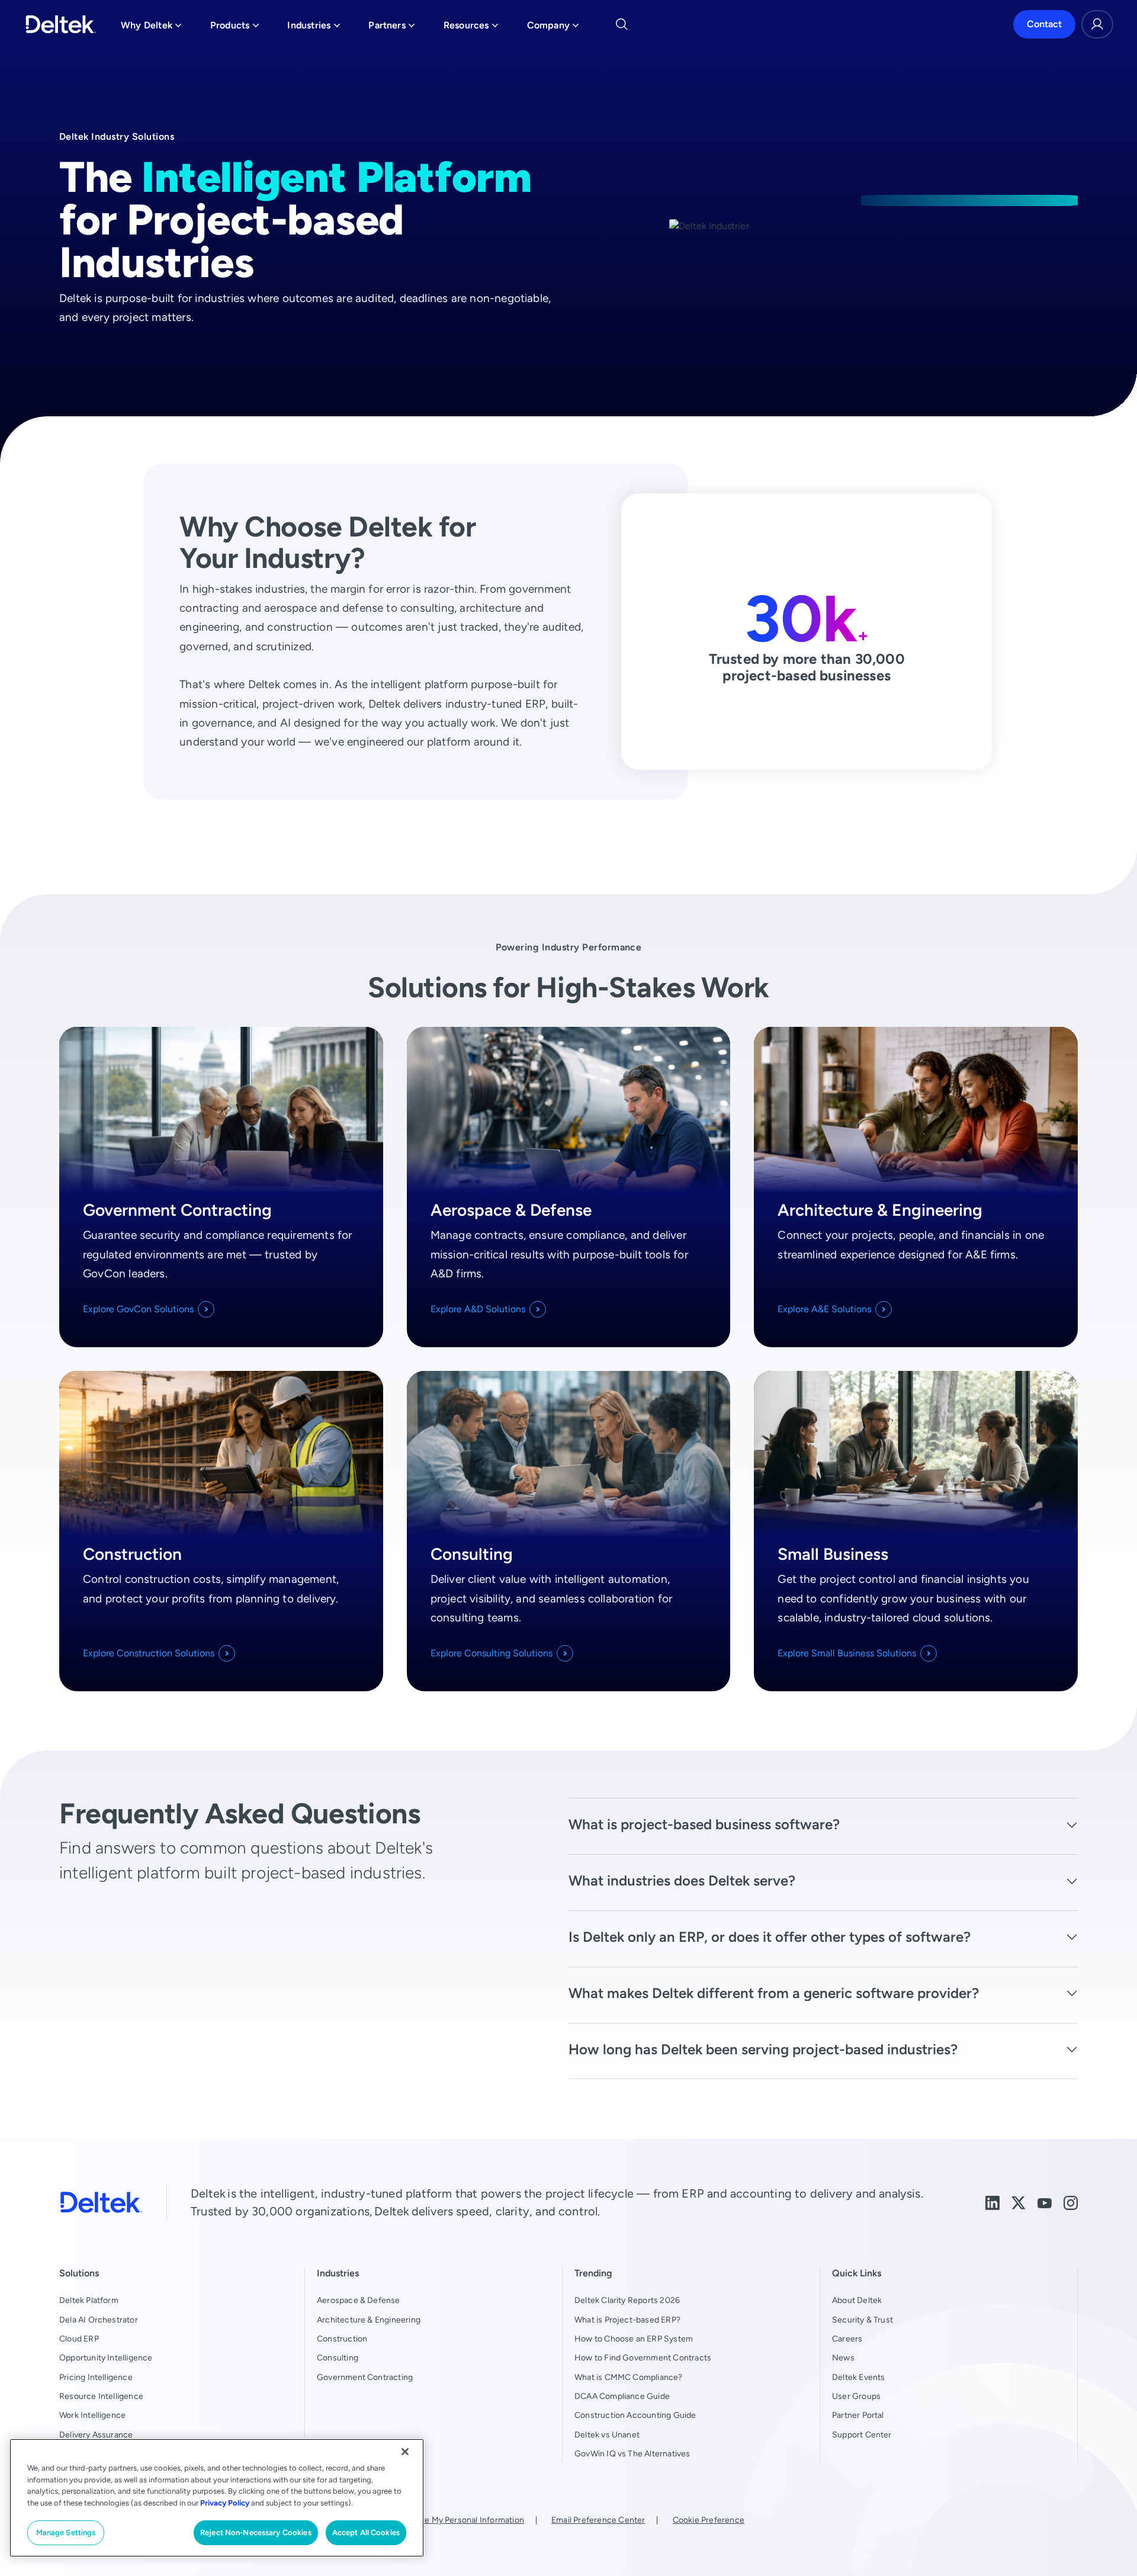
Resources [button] (471, 28)
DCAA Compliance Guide (622, 2396)
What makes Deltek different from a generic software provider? (774, 1993)
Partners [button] (392, 28)
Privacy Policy (225, 2503)
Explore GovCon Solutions (138, 1309)
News (843, 2357)
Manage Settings (66, 2532)
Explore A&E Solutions (824, 1309)
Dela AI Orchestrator (99, 2320)
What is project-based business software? (704, 1824)
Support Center (862, 2434)
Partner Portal (858, 2415)
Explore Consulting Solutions (492, 1653)
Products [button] (235, 28)
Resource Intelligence (101, 2396)
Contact (1044, 24)
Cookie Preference (709, 2520)
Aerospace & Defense (359, 2300)
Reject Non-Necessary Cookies (256, 2532)
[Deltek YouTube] (1045, 2202)
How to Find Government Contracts (643, 2357)
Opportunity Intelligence (106, 2357)
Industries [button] (314, 28)
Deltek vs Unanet (607, 2434)
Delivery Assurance (96, 2434)
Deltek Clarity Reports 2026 (627, 2300)
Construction (342, 2339)
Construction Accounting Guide (635, 2415)
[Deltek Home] (61, 24)
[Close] (405, 2452)
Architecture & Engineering (369, 2320)
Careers (847, 2339)
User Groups (856, 2396)
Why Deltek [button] (151, 28)
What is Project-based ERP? (627, 2320)
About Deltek (857, 2300)
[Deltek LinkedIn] (993, 2202)
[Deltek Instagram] (1071, 2202)
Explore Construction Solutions (149, 1653)
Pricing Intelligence (96, 2377)
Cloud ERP (79, 2339)
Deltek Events (858, 2377)
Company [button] (553, 28)
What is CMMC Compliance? (629, 2377)
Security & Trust (863, 2320)
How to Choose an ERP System (634, 2339)
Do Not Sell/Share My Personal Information (442, 2520)
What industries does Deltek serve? (682, 1880)
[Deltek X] (1019, 2202)
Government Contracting (365, 2377)
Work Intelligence (92, 2415)
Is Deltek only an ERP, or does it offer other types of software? (770, 1937)
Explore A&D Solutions (478, 1309)
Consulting (338, 2357)
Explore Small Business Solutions (847, 1653)
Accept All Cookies (366, 2532)
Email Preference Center (598, 2520)
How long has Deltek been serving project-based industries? (763, 2049)
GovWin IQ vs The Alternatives (632, 2453)
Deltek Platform (89, 2300)
